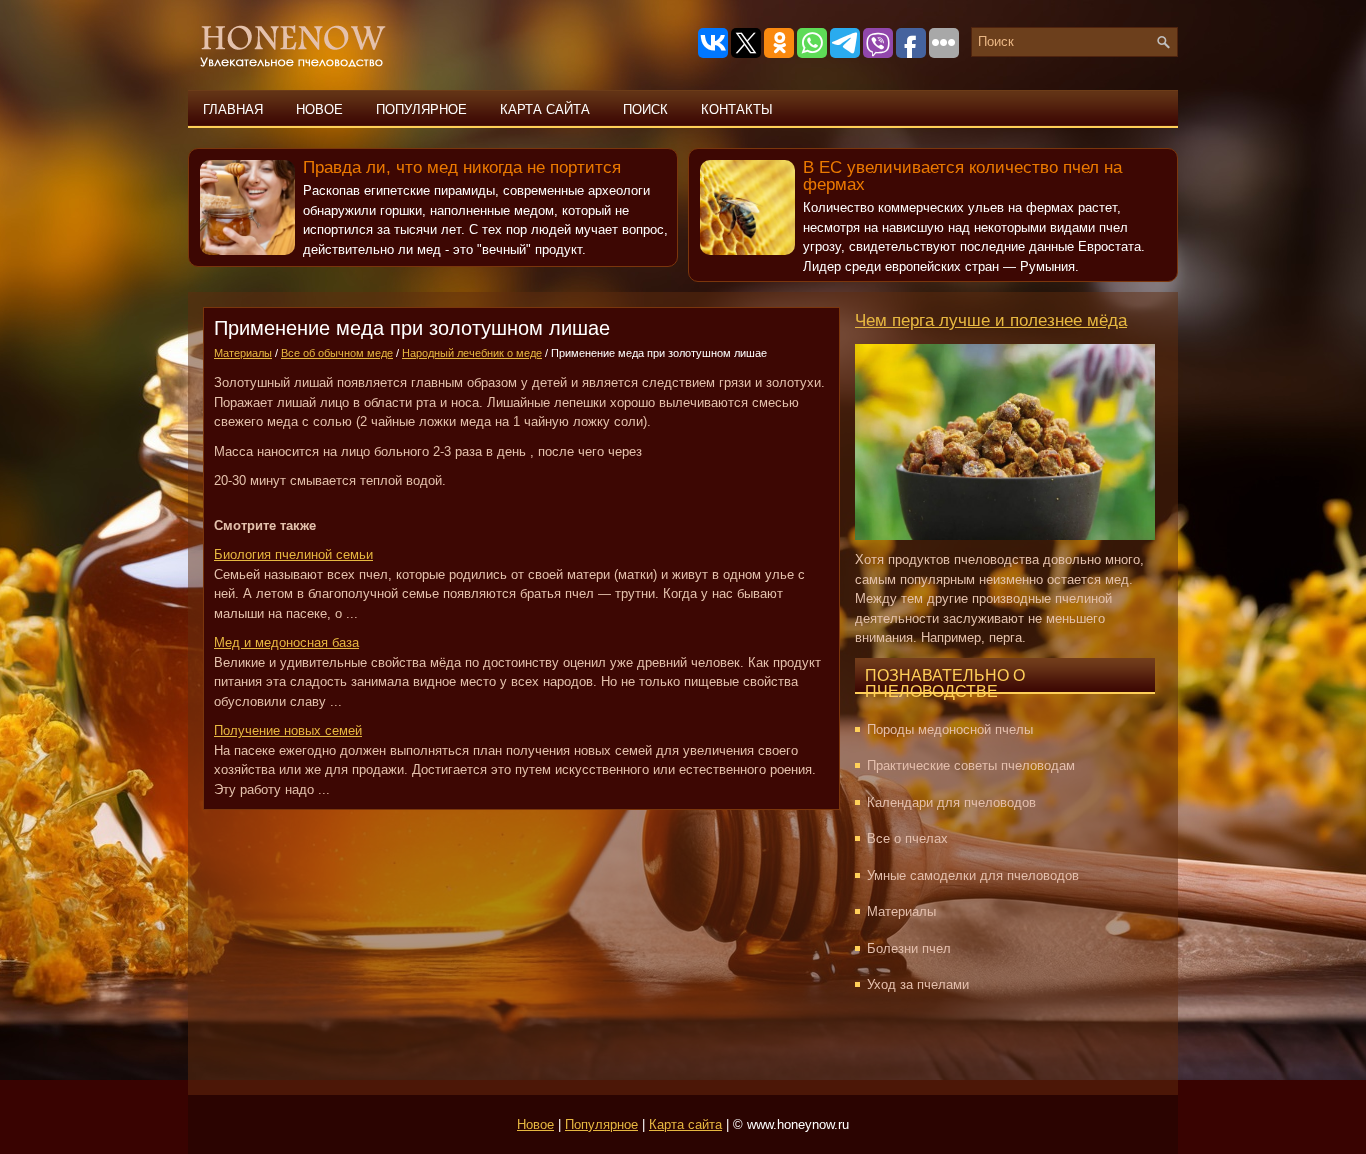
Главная (233, 109)
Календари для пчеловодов (951, 802)
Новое (319, 109)
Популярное (421, 109)
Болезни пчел (909, 948)
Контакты (737, 109)
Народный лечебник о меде (472, 353)
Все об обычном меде (337, 353)
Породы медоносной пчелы (950, 729)
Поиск (645, 109)
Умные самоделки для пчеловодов (973, 875)
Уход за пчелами (918, 984)
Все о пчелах (907, 838)
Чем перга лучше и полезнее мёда (991, 320)
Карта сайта (545, 109)
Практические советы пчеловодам (971, 765)
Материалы (243, 353)
